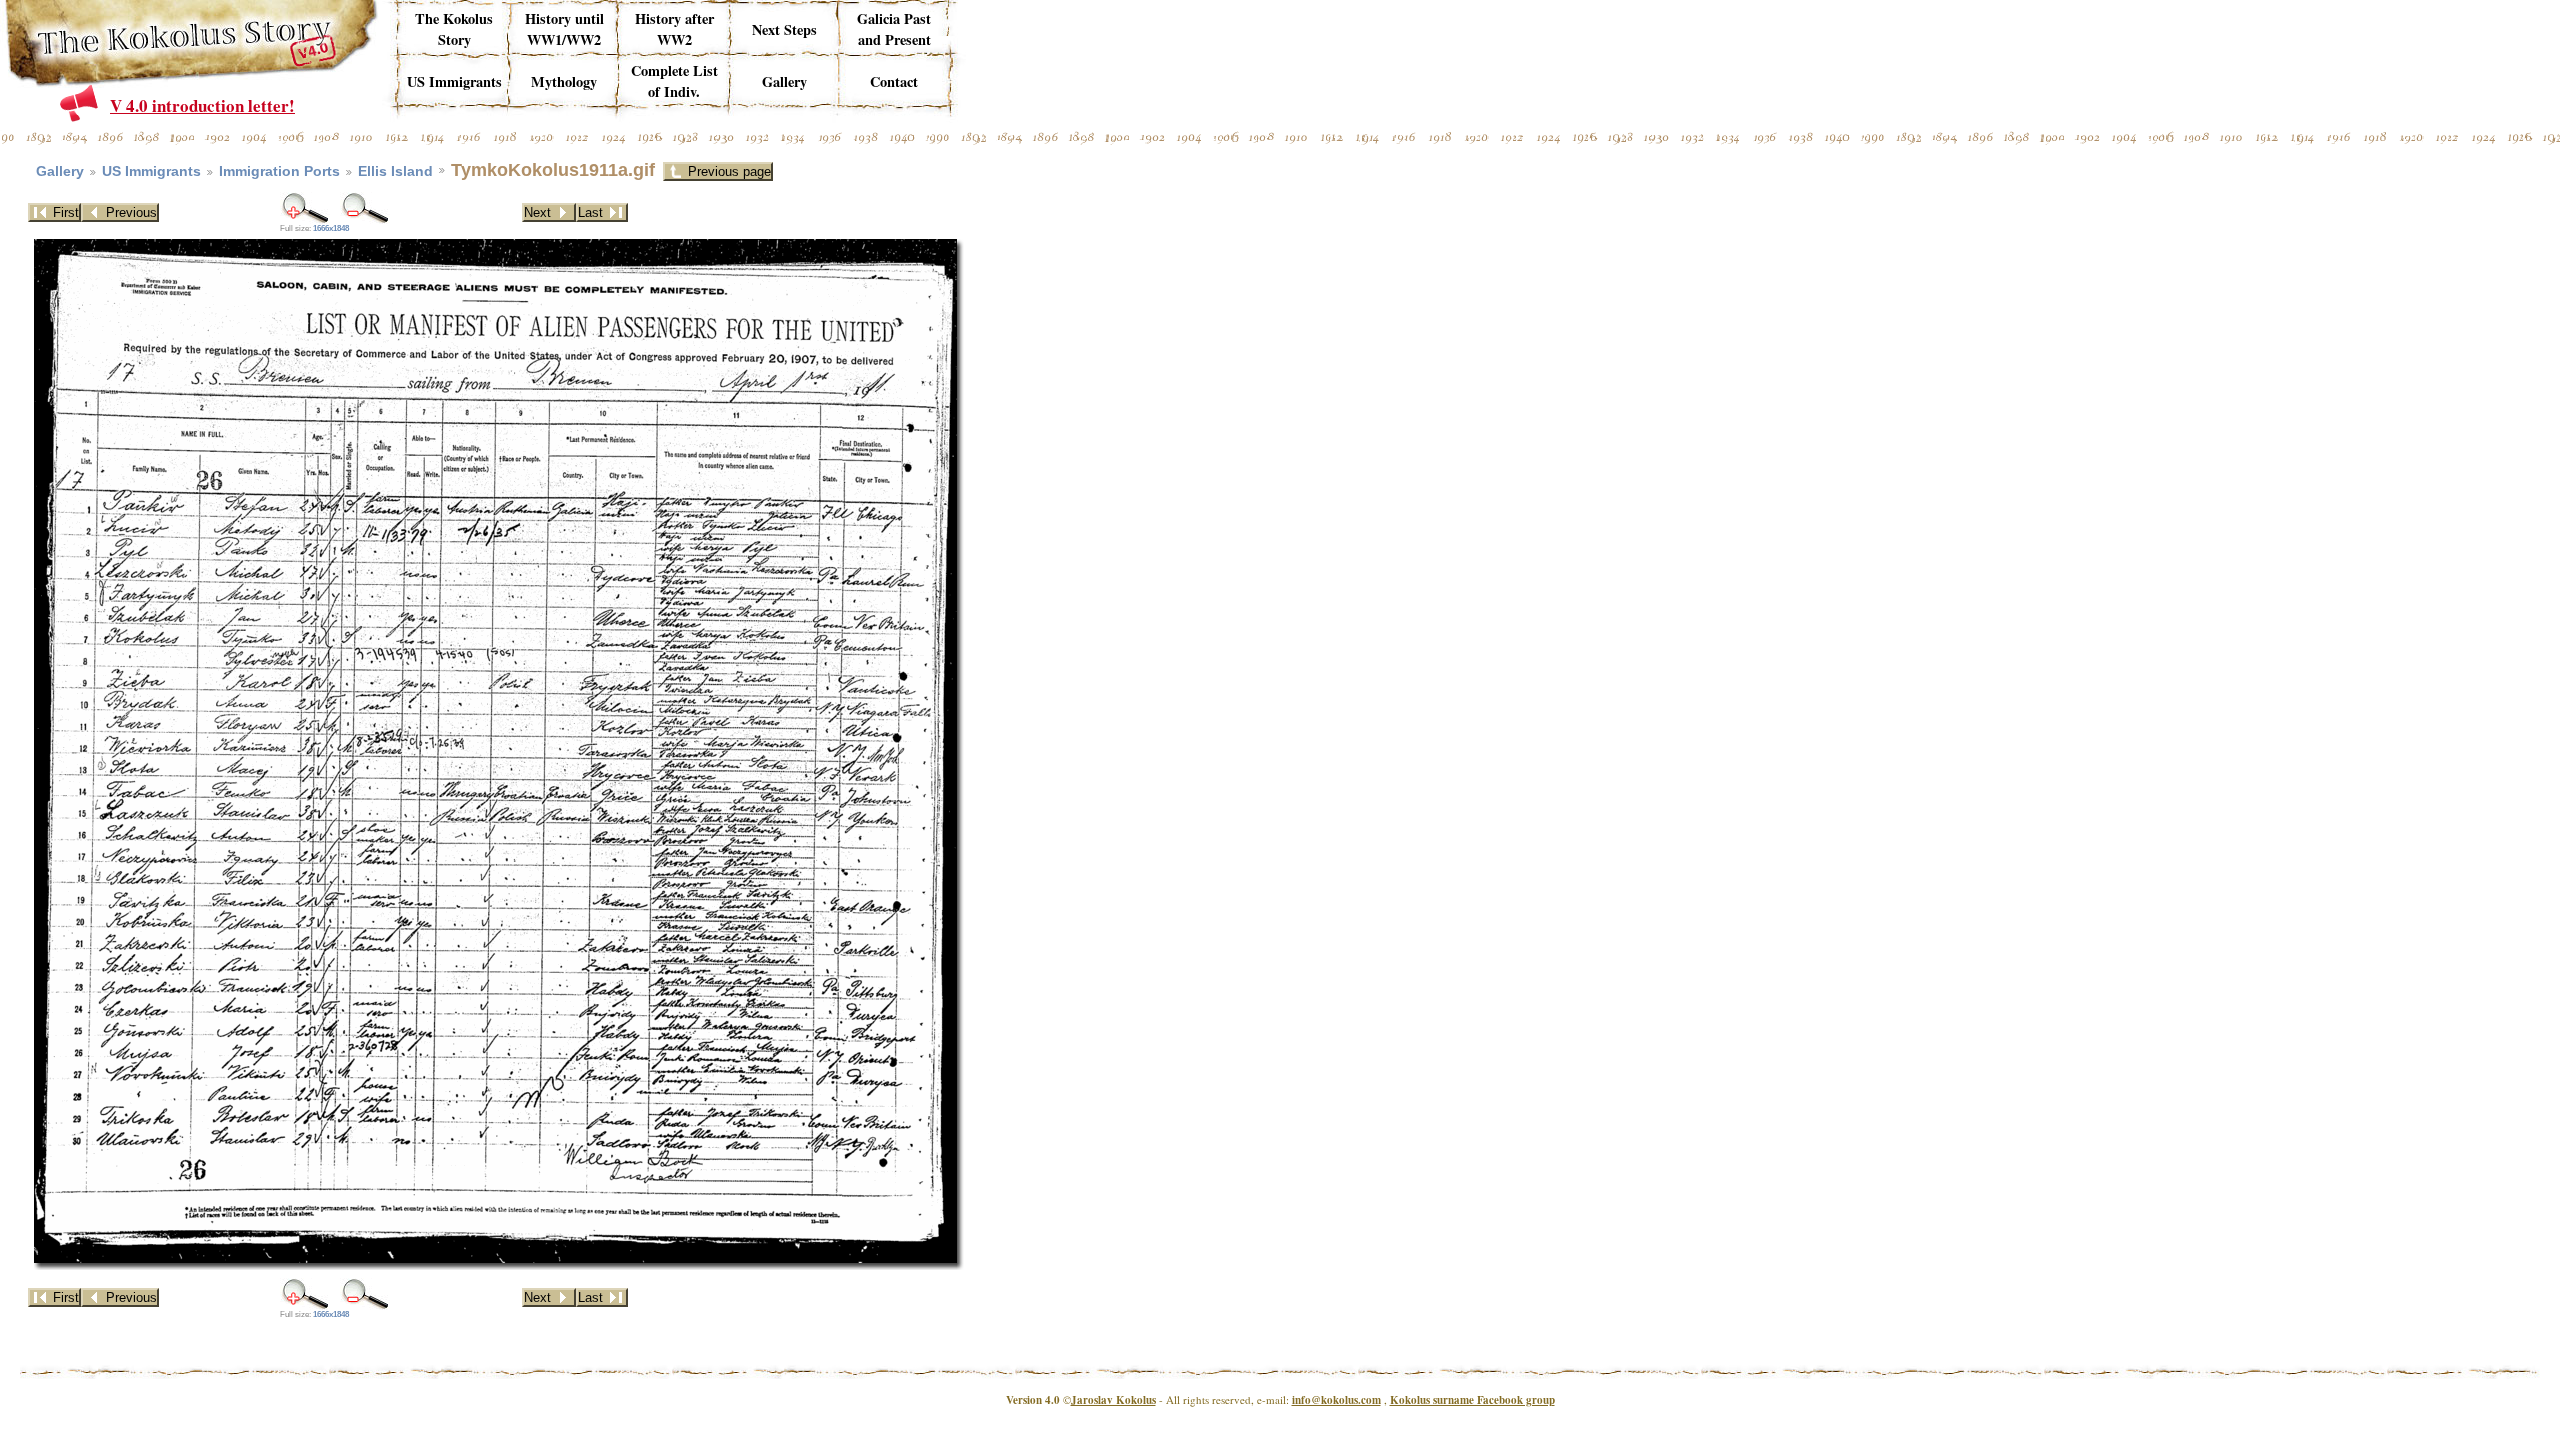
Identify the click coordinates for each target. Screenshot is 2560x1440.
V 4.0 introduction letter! (202, 105)
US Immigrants (151, 171)
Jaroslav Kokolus (1113, 1400)
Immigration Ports (279, 171)
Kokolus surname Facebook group (1472, 1400)
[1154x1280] (305, 207)
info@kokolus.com (1336, 1400)
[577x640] (365, 207)
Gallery (60, 171)
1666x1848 (331, 228)
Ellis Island (395, 171)
